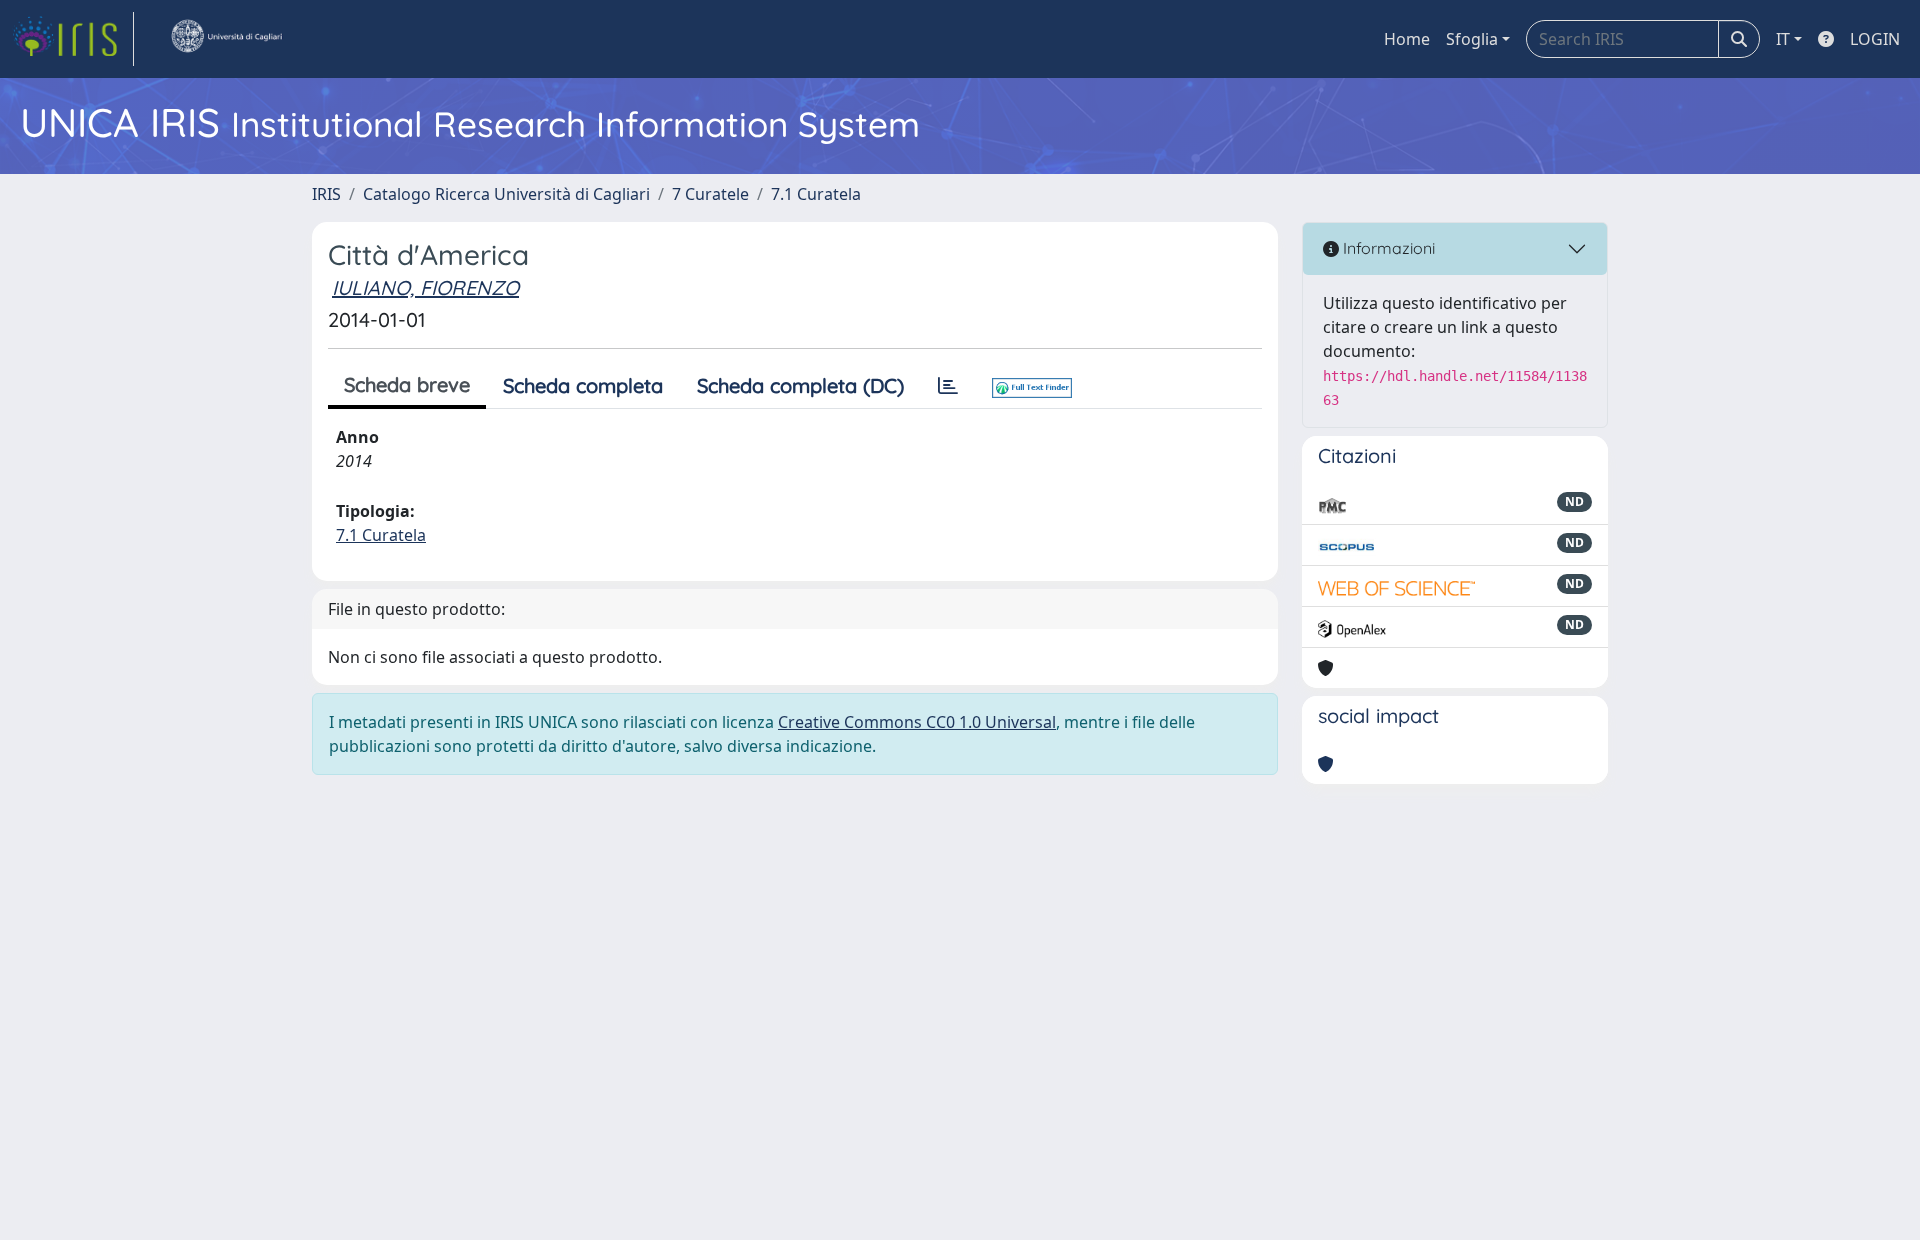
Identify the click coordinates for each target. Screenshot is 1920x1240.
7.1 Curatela (816, 194)
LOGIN (1875, 39)
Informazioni (1387, 248)
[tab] (948, 386)
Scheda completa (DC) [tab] (800, 385)
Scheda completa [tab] (583, 385)
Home (1407, 39)
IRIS (326, 194)
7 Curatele (710, 194)
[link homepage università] (226, 39)
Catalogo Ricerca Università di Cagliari (506, 194)
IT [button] (1783, 39)
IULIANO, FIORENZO (425, 287)
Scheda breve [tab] (407, 384)
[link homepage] (73, 39)
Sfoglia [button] (1472, 39)
